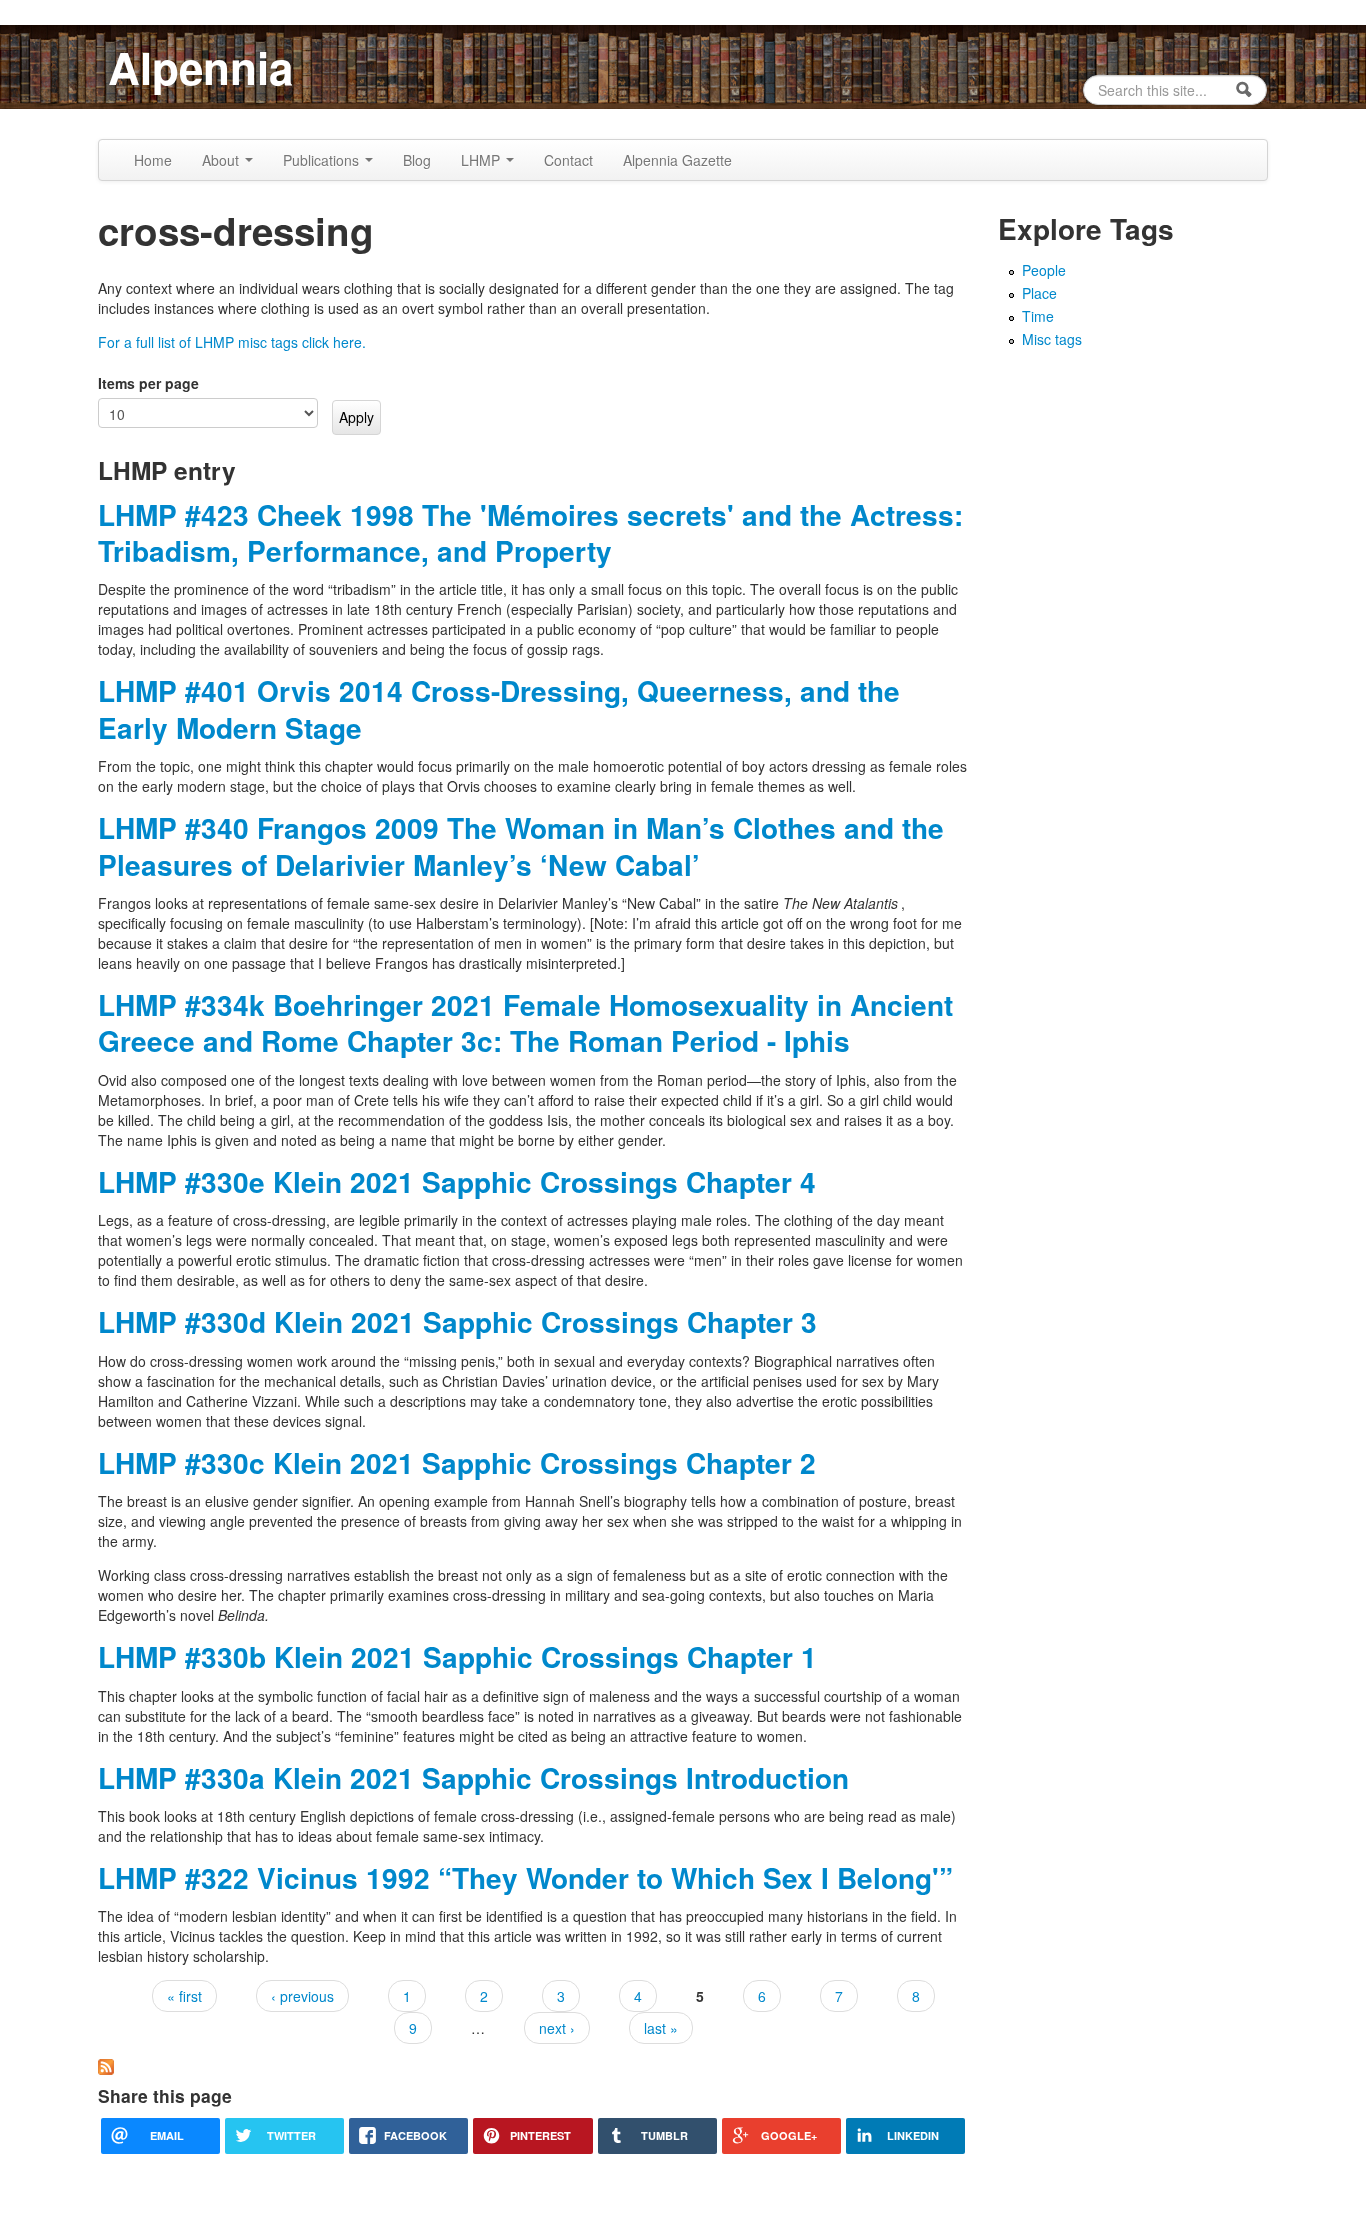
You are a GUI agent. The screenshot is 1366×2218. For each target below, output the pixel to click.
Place (1039, 293)
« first (184, 1996)
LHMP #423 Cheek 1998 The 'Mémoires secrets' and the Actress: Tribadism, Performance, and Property (530, 532)
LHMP (482, 160)
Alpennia (200, 67)
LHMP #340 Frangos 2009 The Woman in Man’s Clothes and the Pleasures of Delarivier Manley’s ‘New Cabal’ (521, 845)
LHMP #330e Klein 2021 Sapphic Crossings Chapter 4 (457, 1181)
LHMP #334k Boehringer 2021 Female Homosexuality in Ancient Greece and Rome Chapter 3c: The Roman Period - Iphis (525, 1022)
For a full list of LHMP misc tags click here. (232, 342)
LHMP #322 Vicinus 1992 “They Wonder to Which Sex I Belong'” (525, 1877)
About (222, 160)
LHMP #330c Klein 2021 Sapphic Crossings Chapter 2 (457, 1462)
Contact (568, 160)
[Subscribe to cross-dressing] (106, 2065)
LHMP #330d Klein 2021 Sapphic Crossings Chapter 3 (457, 1321)
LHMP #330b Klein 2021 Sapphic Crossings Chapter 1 (457, 1656)
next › (557, 2028)
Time (1038, 316)
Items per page (148, 383)
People (1044, 270)
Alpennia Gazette (677, 160)
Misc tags (1052, 339)
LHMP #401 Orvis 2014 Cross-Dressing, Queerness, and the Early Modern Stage (499, 708)
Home (153, 160)
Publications (323, 160)
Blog (417, 160)
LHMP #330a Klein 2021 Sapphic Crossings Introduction (473, 1777)
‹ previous (302, 1996)
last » (661, 2028)
